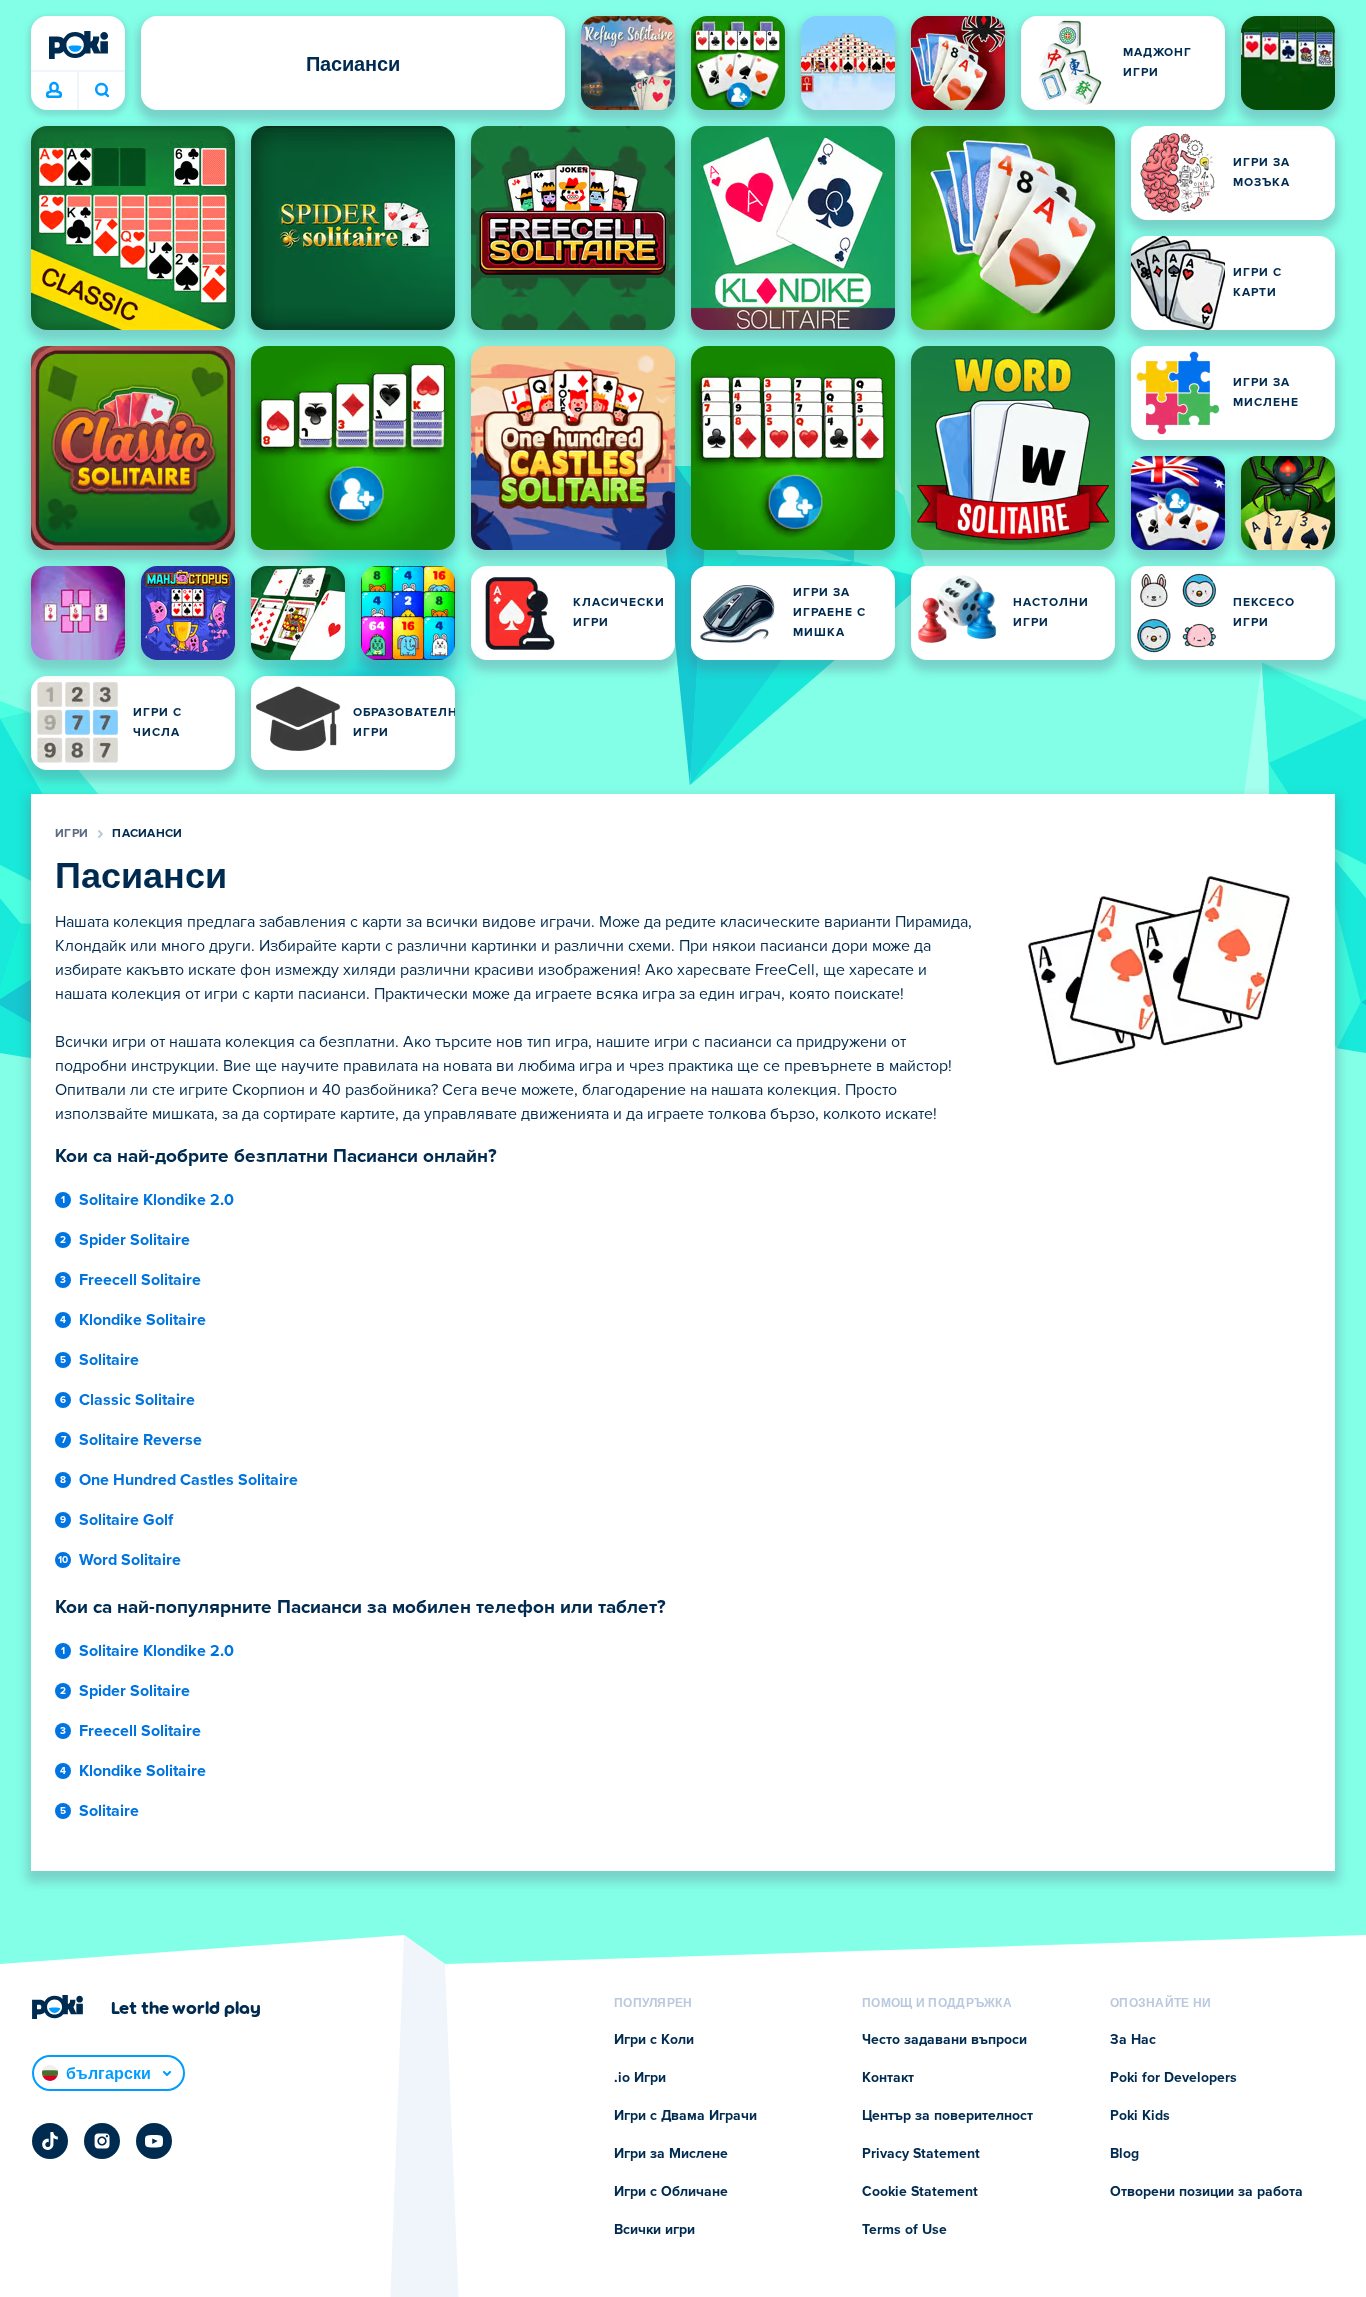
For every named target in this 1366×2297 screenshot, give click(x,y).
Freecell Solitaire (140, 1280)
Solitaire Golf (126, 1520)
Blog (1124, 2154)
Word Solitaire (130, 1560)
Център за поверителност (947, 2116)
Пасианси (147, 834)
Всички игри (654, 2230)
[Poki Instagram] (102, 2141)
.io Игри (640, 2078)
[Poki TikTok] (50, 2141)
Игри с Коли (654, 2040)
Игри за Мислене (671, 2154)
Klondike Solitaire (142, 1320)
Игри (71, 834)
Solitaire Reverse (140, 1440)
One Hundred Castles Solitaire (188, 1480)
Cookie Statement (920, 2192)
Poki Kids (1140, 2116)
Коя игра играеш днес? (101, 91)
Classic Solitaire (137, 1400)
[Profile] (54, 91)
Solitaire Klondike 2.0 (156, 1200)
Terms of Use (904, 2230)
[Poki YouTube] (154, 2141)
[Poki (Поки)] (78, 45)
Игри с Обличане (671, 2192)
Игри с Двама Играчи (685, 2116)
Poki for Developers (1173, 2078)
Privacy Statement (921, 2154)
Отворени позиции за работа (1206, 2192)
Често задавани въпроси (944, 2040)
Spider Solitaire (134, 1240)
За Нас (1133, 2040)
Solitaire (109, 1360)
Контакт (888, 2078)
